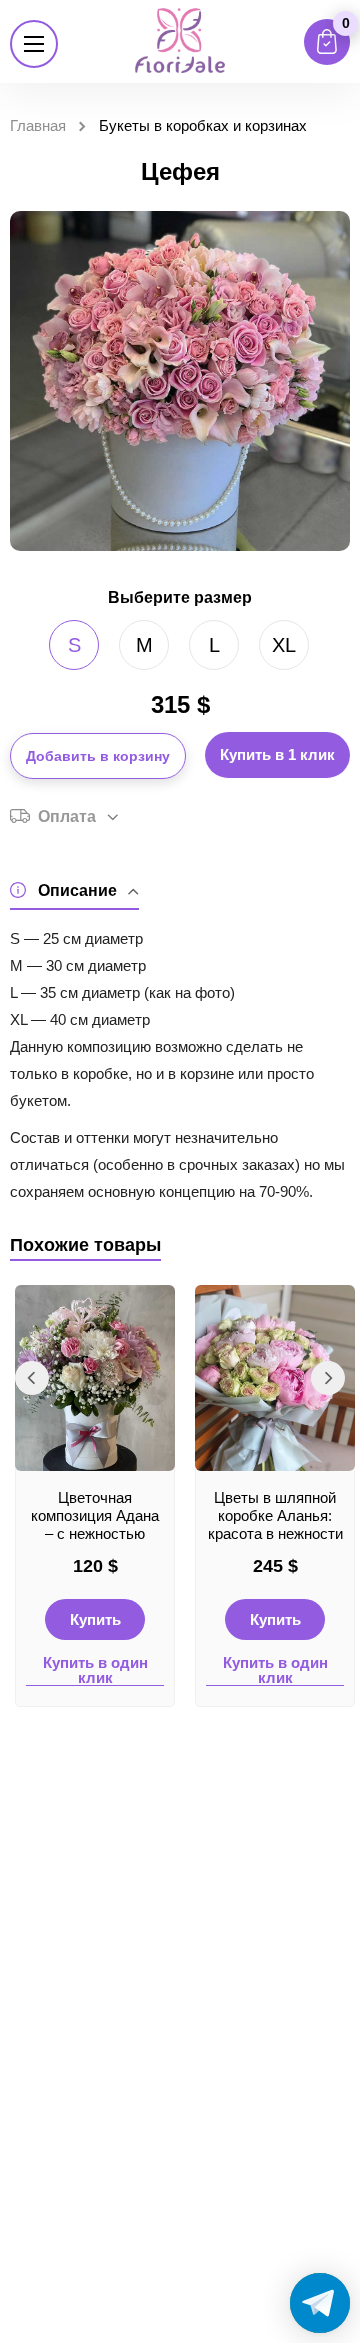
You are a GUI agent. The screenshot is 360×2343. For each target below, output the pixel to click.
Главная (38, 125)
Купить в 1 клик (277, 754)
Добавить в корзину (98, 756)
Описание (77, 890)
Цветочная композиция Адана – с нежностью (95, 1515)
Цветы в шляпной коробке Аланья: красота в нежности (275, 1515)
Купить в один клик (95, 1670)
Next (328, 1378)
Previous (32, 1378)
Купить (95, 1619)
